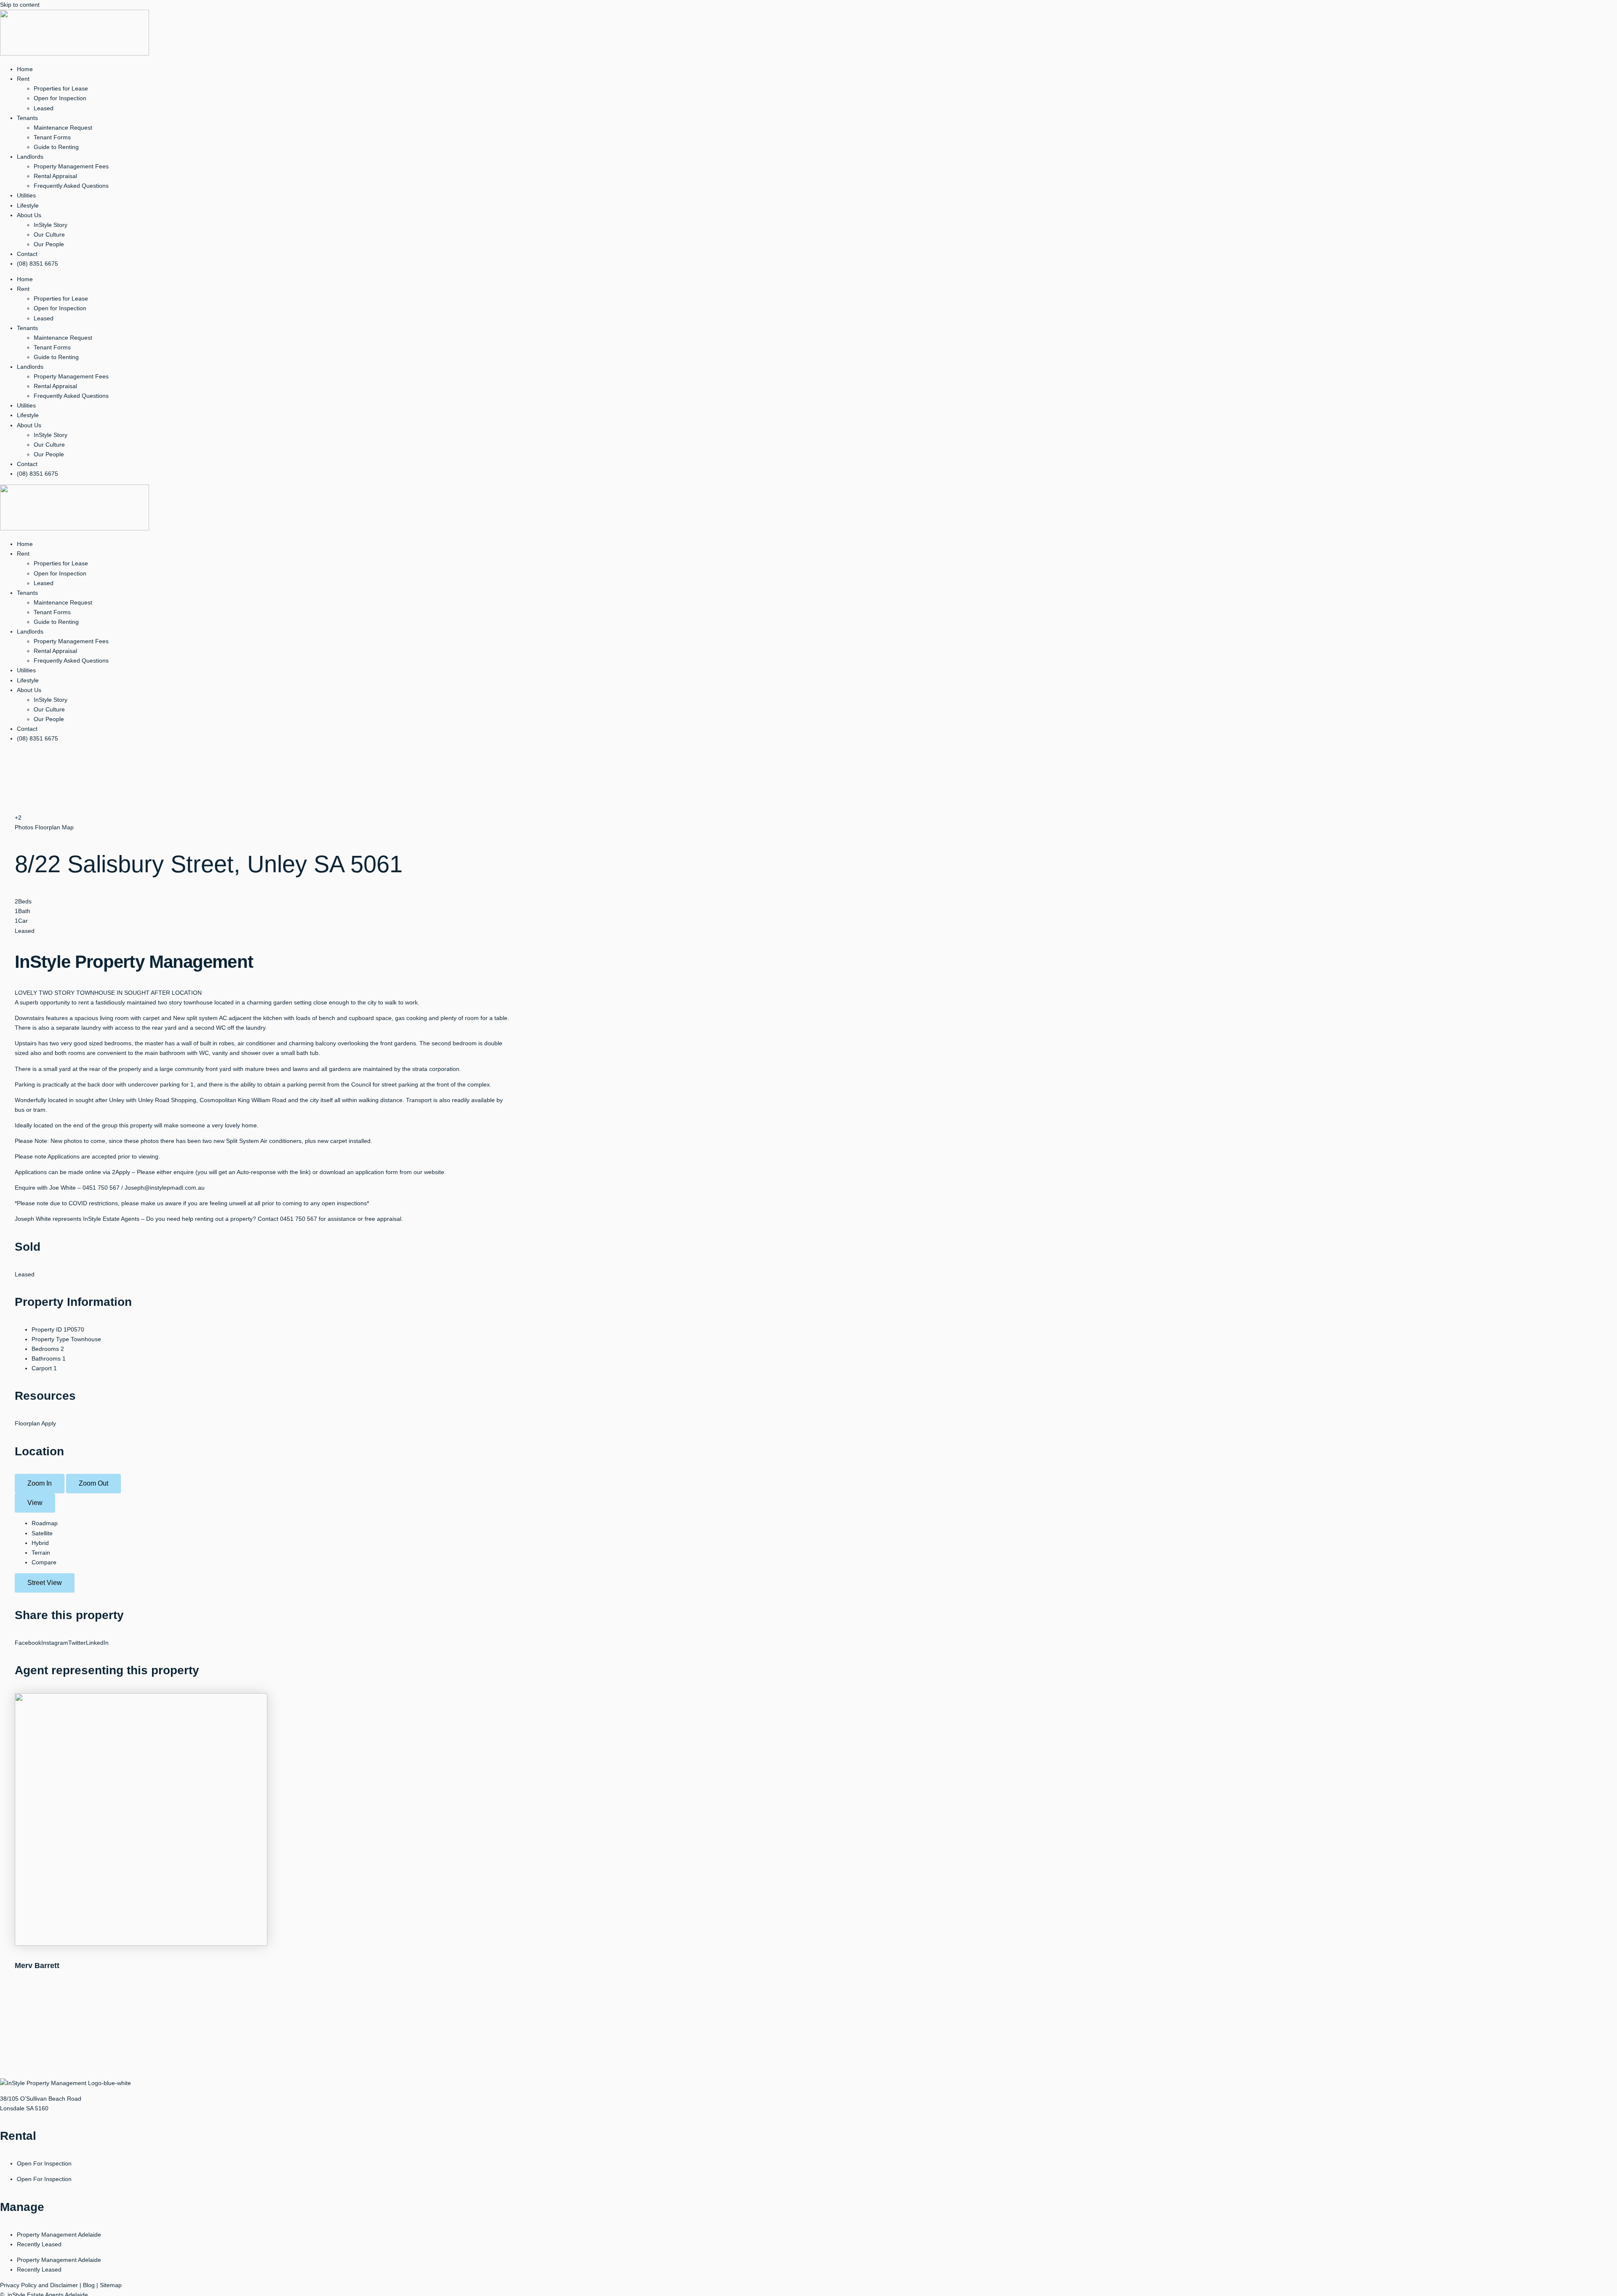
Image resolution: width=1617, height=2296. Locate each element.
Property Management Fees (71, 166)
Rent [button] (23, 79)
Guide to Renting (56, 147)
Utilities (26, 195)
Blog (89, 2285)
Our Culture (49, 234)
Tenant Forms (52, 137)
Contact (27, 254)
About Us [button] (29, 215)
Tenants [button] (27, 118)
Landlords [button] (30, 157)
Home (25, 69)
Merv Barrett (37, 1966)
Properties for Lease (61, 88)
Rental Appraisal (55, 176)
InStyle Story (51, 225)
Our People (49, 244)
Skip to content (20, 5)
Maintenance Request (63, 128)
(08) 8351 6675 (37, 264)
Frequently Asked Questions (71, 186)
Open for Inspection (60, 98)
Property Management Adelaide (59, 2235)
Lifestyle (28, 205)
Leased (44, 108)
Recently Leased (39, 2244)
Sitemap (111, 2285)
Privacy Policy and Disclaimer (39, 2285)
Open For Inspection (44, 2163)
